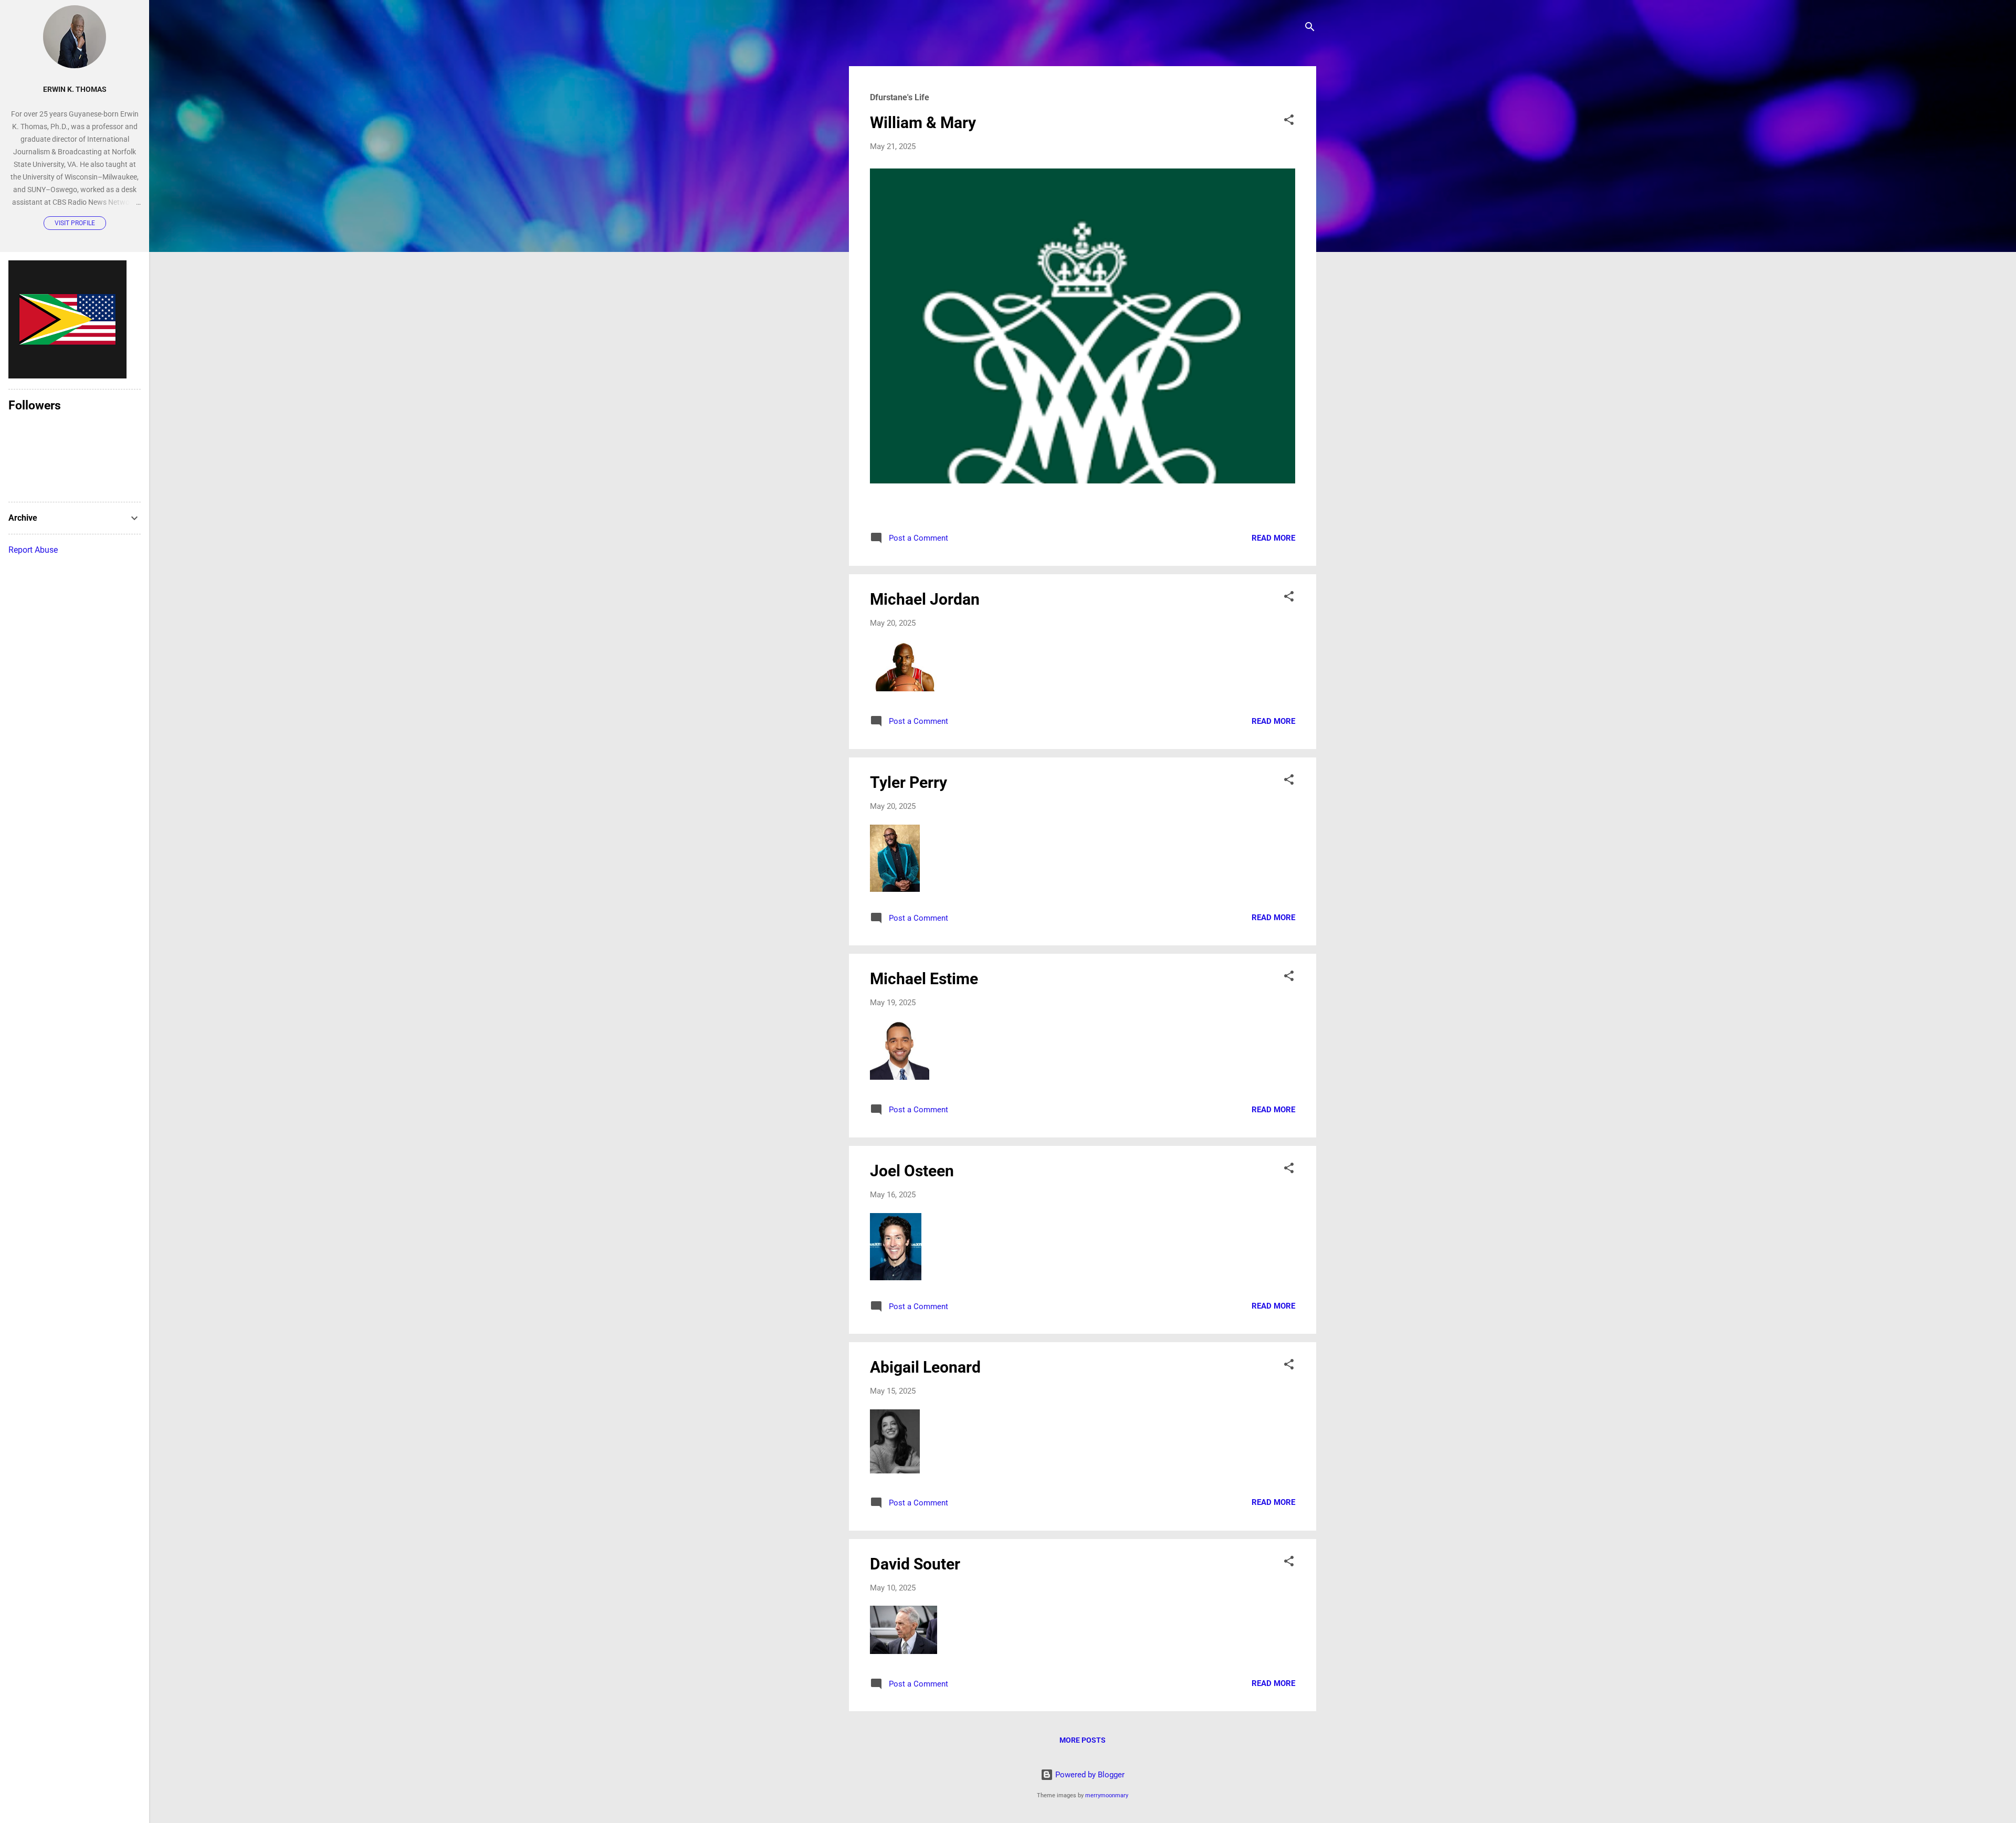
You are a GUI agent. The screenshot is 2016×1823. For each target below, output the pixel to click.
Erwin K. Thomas (75, 89)
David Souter (915, 1564)
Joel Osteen (912, 1171)
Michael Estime (924, 979)
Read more (1273, 538)
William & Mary (923, 123)
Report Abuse (33, 550)
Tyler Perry (909, 782)
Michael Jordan (925, 599)
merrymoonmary (1107, 1795)
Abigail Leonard (925, 1367)
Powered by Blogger (1089, 1775)
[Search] (1310, 29)
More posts (1083, 1740)
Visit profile (75, 223)
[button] (1289, 122)
